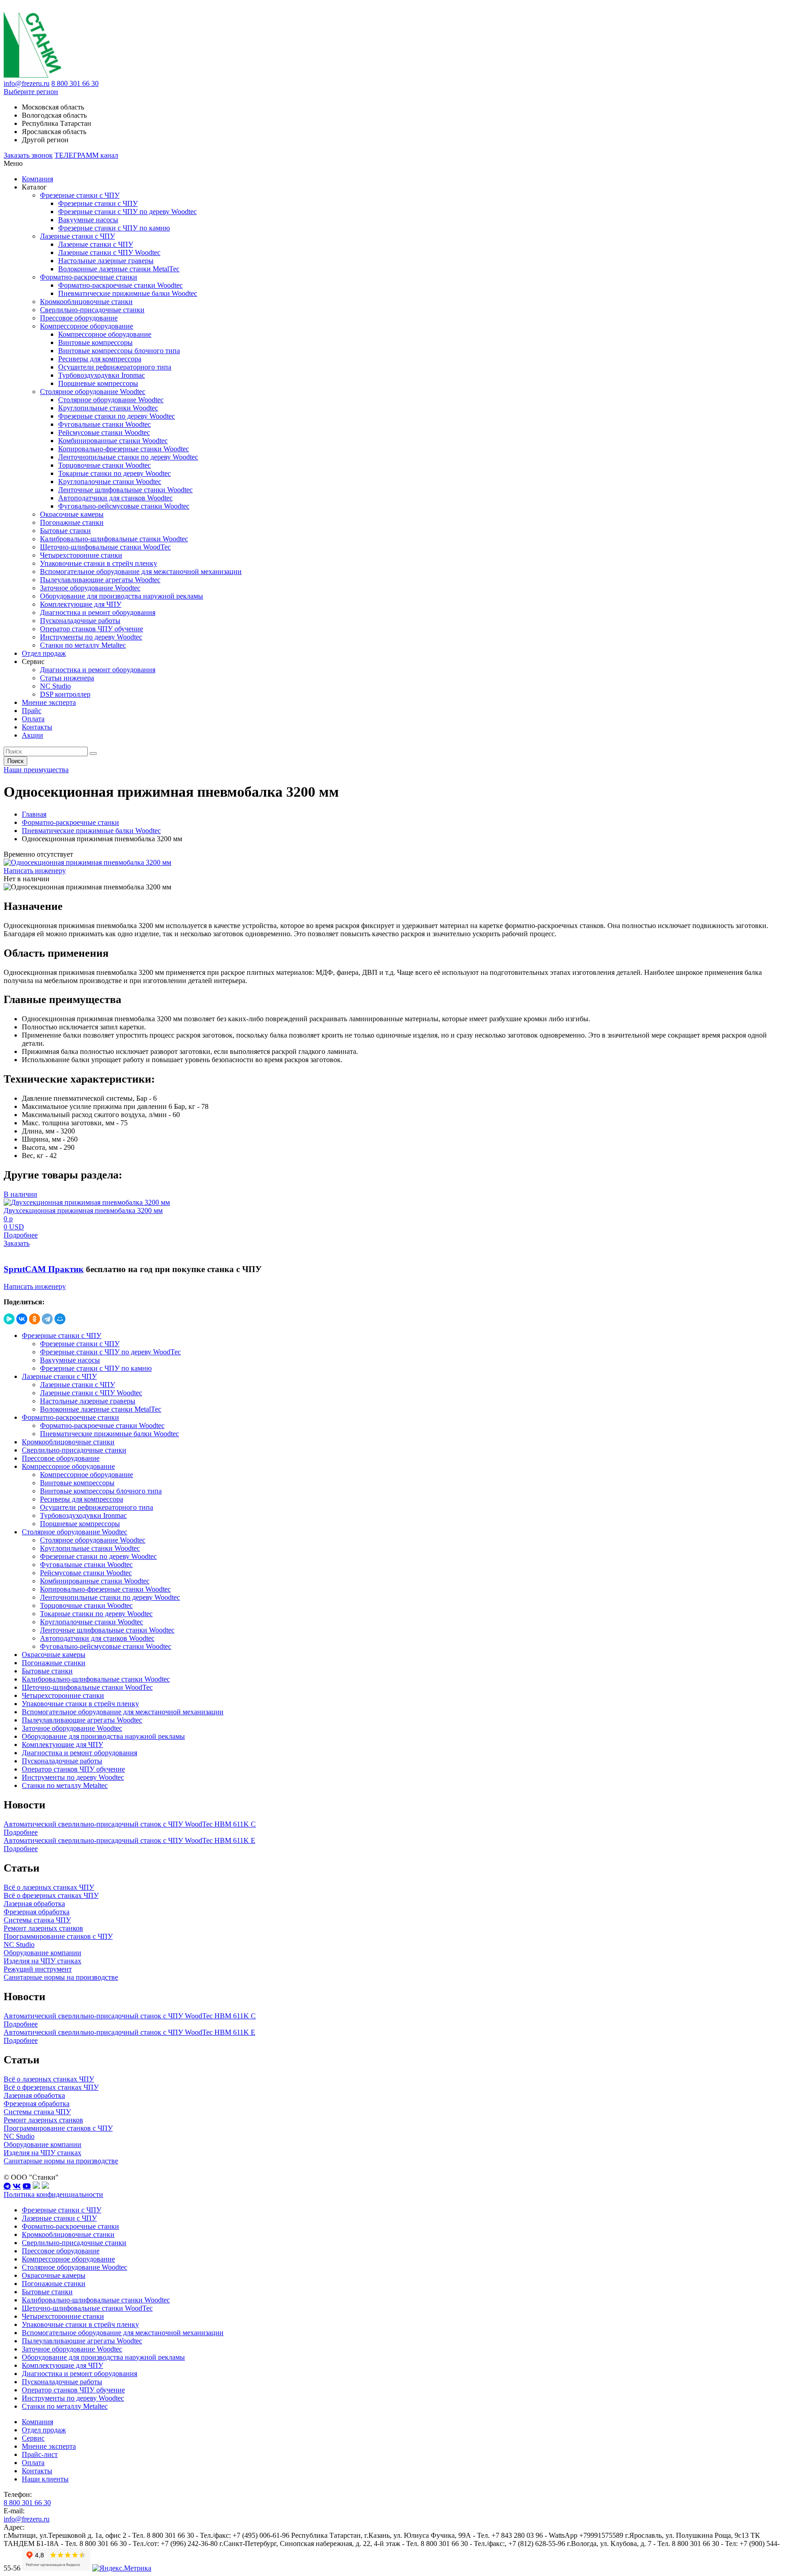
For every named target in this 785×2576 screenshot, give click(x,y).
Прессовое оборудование (79, 318)
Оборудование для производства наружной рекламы (122, 596)
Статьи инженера (67, 678)
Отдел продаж (44, 653)
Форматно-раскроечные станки (89, 277)
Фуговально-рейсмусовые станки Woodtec (124, 506)
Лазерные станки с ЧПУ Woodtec (109, 252)
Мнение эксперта (49, 702)
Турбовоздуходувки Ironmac (102, 375)
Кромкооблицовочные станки (86, 302)
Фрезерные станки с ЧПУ (80, 195)
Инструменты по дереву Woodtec (91, 637)
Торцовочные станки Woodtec (104, 465)
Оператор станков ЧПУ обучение (92, 629)
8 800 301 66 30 (75, 83)
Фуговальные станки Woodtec (104, 424)
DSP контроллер (65, 694)
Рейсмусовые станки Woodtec (104, 432)
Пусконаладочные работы (80, 621)
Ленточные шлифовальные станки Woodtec (125, 490)
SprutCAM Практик (44, 1269)
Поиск (15, 761)
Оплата (33, 719)
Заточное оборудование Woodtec (90, 588)
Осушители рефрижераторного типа (115, 367)
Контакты (37, 727)
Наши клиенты (45, 2479)
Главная (34, 814)
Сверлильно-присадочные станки (92, 310)
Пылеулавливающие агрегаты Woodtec (100, 580)
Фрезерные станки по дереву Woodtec (117, 416)
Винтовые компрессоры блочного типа (119, 351)
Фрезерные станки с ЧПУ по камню (114, 228)
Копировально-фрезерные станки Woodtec (124, 449)
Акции (32, 735)
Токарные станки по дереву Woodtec (114, 473)
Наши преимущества (36, 770)
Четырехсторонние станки (81, 555)
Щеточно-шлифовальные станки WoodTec (105, 547)
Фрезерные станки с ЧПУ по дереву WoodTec (110, 1352)
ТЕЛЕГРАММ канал (86, 155)
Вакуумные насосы (88, 220)
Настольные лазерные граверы (106, 261)
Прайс (32, 711)
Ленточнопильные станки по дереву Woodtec (128, 457)
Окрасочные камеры (72, 514)
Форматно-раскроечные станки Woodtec (120, 285)
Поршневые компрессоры (98, 383)
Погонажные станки (72, 522)
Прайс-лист (40, 2454)
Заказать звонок (28, 155)
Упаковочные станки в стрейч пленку (99, 563)
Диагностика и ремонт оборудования (98, 612)
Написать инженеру (35, 871)
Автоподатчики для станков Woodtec (115, 498)
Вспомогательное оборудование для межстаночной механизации (141, 572)
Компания (37, 179)
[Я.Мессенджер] (9, 1319)
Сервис (33, 2438)
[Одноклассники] (35, 1319)
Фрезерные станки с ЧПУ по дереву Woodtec (127, 212)
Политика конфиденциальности (53, 2194)
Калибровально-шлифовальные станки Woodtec (114, 539)
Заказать (17, 1243)
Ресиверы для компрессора (100, 359)
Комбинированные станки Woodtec (113, 441)
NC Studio (55, 686)
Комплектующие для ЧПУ (81, 604)
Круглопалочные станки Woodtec (110, 482)
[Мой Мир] (60, 1319)
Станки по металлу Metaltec (83, 645)
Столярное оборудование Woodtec (93, 392)
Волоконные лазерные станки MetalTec (119, 269)
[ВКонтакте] (22, 1319)
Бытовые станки (65, 531)
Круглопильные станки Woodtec (108, 408)
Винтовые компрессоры (95, 342)
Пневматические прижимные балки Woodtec (128, 293)
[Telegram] (47, 1319)
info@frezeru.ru (27, 83)
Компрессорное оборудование (87, 326)
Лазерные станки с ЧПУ (77, 236)
